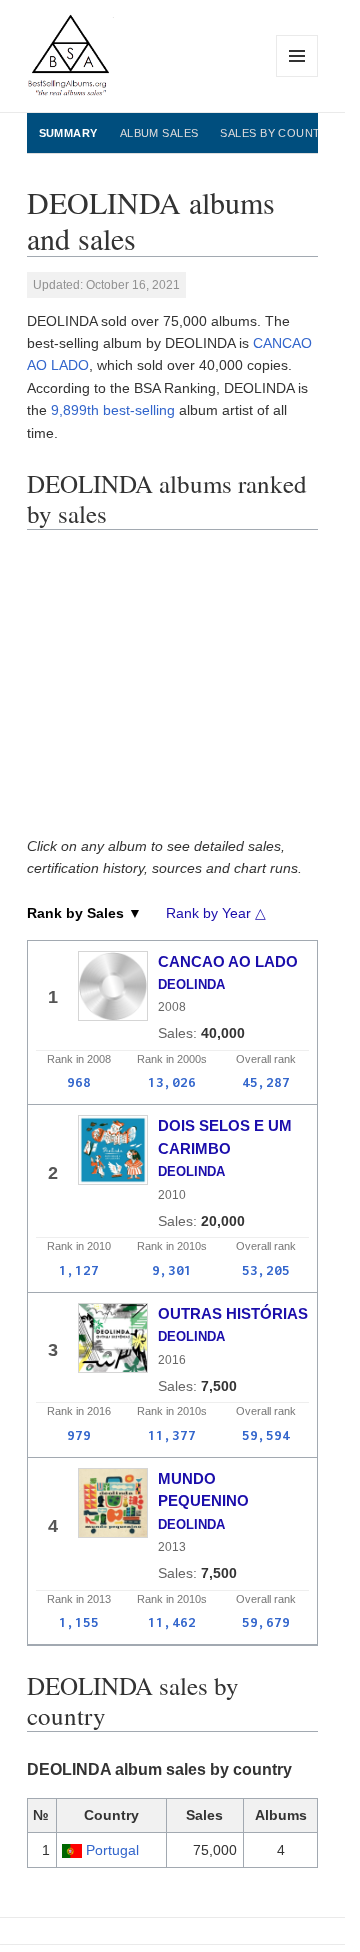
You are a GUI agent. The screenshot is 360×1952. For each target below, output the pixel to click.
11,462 (172, 1622)
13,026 (172, 1082)
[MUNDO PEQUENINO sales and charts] (113, 1503)
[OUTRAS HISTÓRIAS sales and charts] (113, 1338)
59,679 (266, 1622)
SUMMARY (68, 133)
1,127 (79, 1270)
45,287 (266, 1082)
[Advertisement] (179, 690)
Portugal (112, 1850)
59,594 (266, 1435)
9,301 (172, 1270)
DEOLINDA (191, 984)
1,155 (79, 1622)
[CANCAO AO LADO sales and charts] (113, 986)
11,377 (172, 1435)
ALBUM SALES (159, 133)
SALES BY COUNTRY (278, 133)
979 (79, 1435)
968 (79, 1082)
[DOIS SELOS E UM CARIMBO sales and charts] (113, 1150)
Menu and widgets (297, 76)
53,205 (266, 1270)
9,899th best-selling (113, 410)
